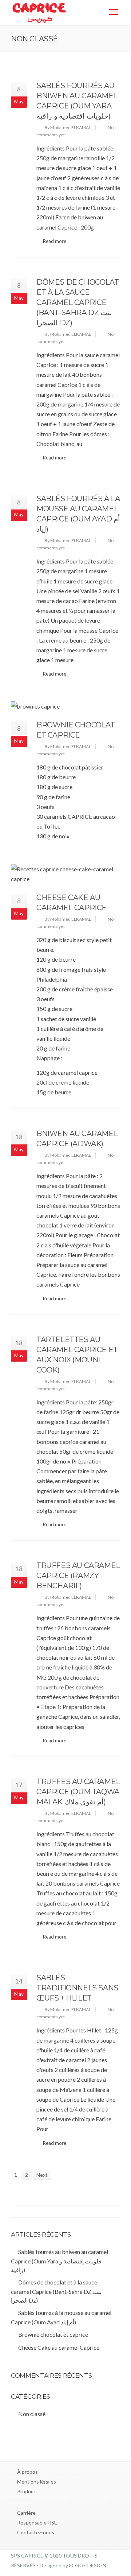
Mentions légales (37, 2482)
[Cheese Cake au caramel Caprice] (65, 874)
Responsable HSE (37, 2523)
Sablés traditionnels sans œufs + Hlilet (77, 1988)
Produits (27, 2491)
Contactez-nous (36, 2532)
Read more (55, 241)
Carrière (26, 2513)
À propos (27, 2472)
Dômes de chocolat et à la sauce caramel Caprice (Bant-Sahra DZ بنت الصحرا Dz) (78, 302)
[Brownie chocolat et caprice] (65, 706)
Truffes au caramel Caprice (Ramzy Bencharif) (78, 1576)
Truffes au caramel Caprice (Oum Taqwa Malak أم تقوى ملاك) (78, 1792)
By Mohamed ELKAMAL (68, 127)
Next (42, 2175)
